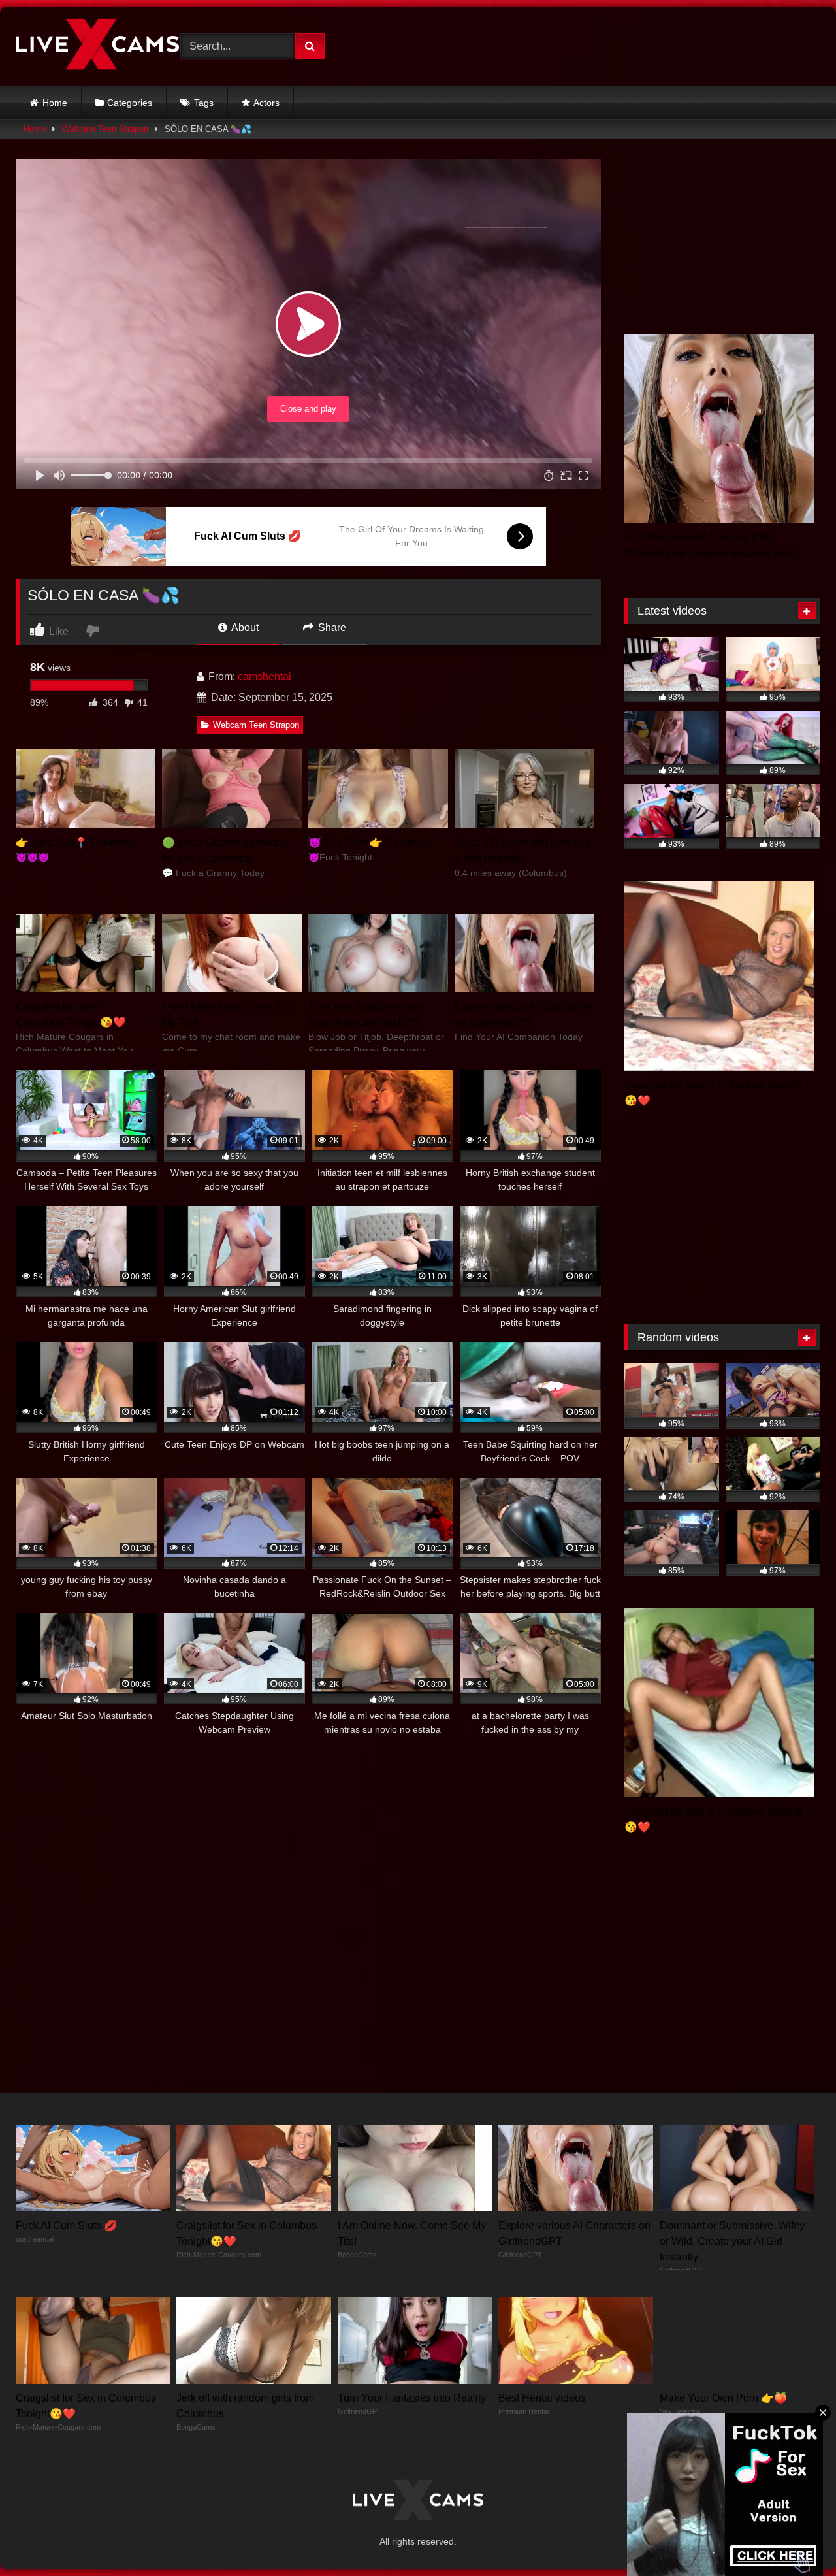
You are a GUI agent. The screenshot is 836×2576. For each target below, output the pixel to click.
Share (331, 628)
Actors (266, 103)
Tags (204, 103)
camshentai (265, 677)
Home (55, 103)
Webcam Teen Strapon (105, 129)
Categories (130, 103)
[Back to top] (796, 2537)
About (244, 628)
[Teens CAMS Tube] (97, 46)
